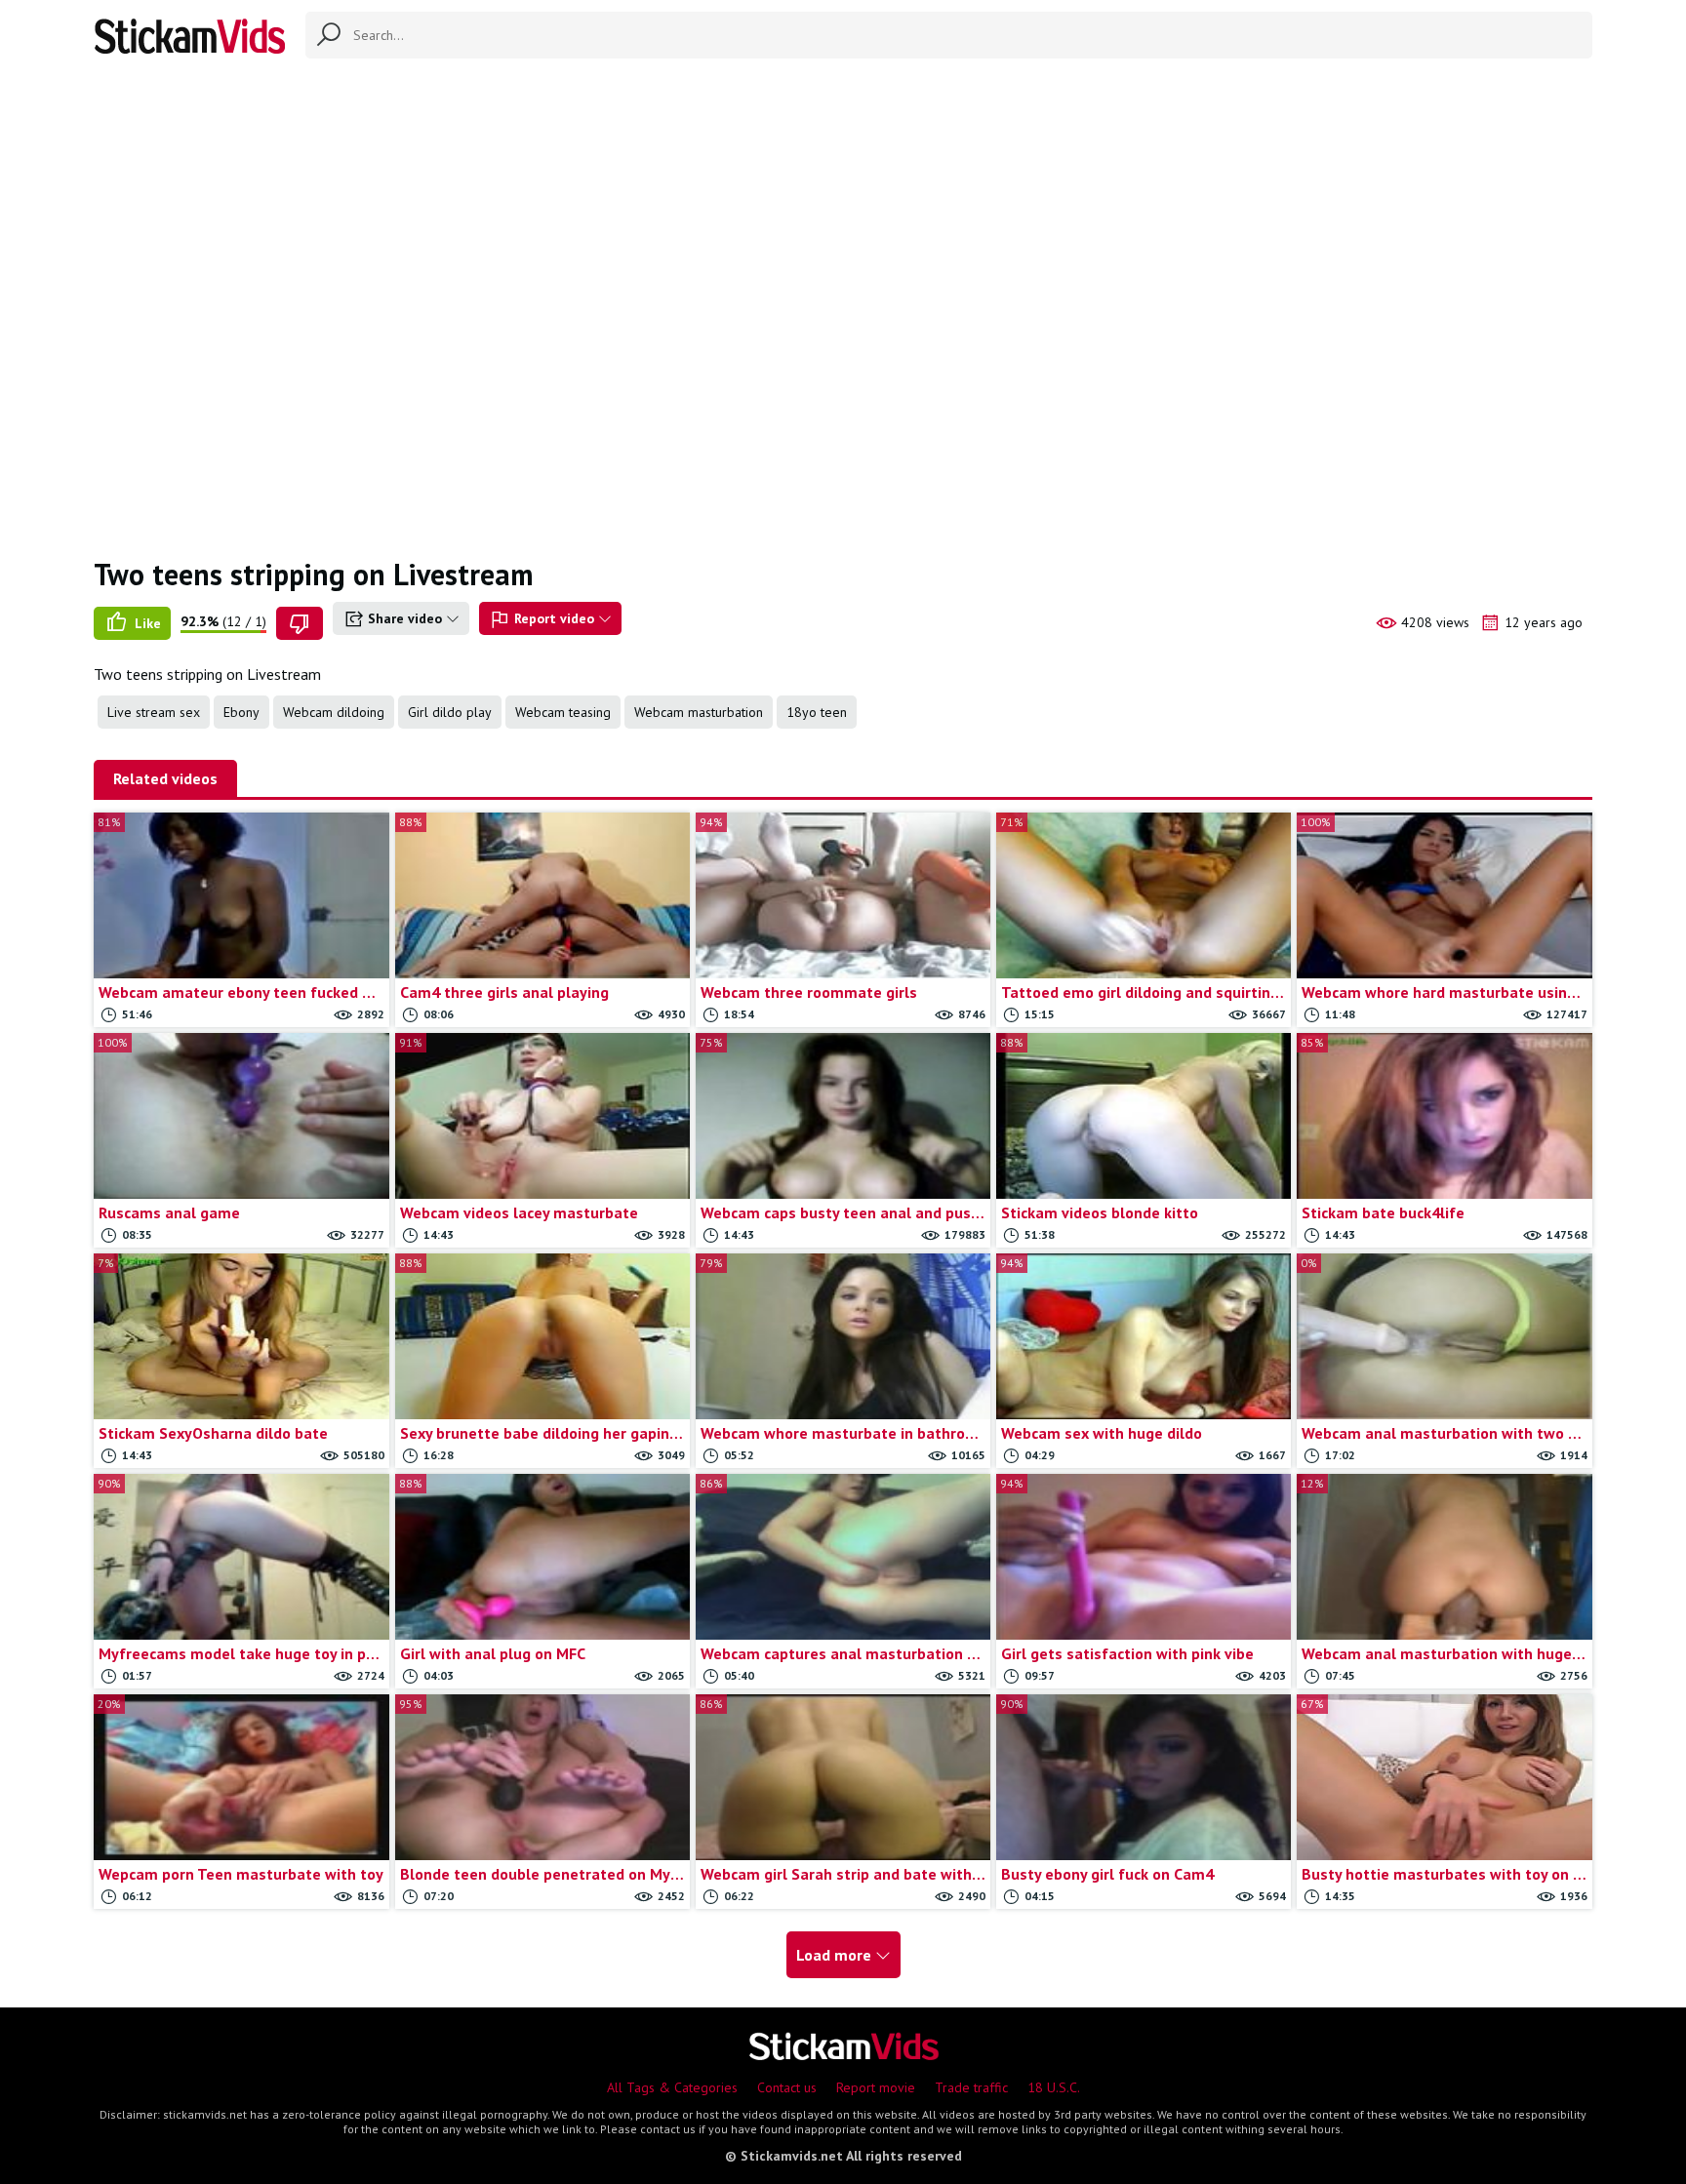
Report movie (876, 2087)
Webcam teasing (563, 712)
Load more (836, 1955)
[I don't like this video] (300, 623)
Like (146, 623)
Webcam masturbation (699, 712)
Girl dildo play (450, 712)
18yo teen (817, 712)
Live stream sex (154, 712)
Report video (554, 618)
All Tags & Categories (672, 2087)
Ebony (241, 712)
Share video (405, 618)
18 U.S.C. (1054, 2087)
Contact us (787, 2087)
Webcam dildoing (334, 712)
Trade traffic (971, 2087)
